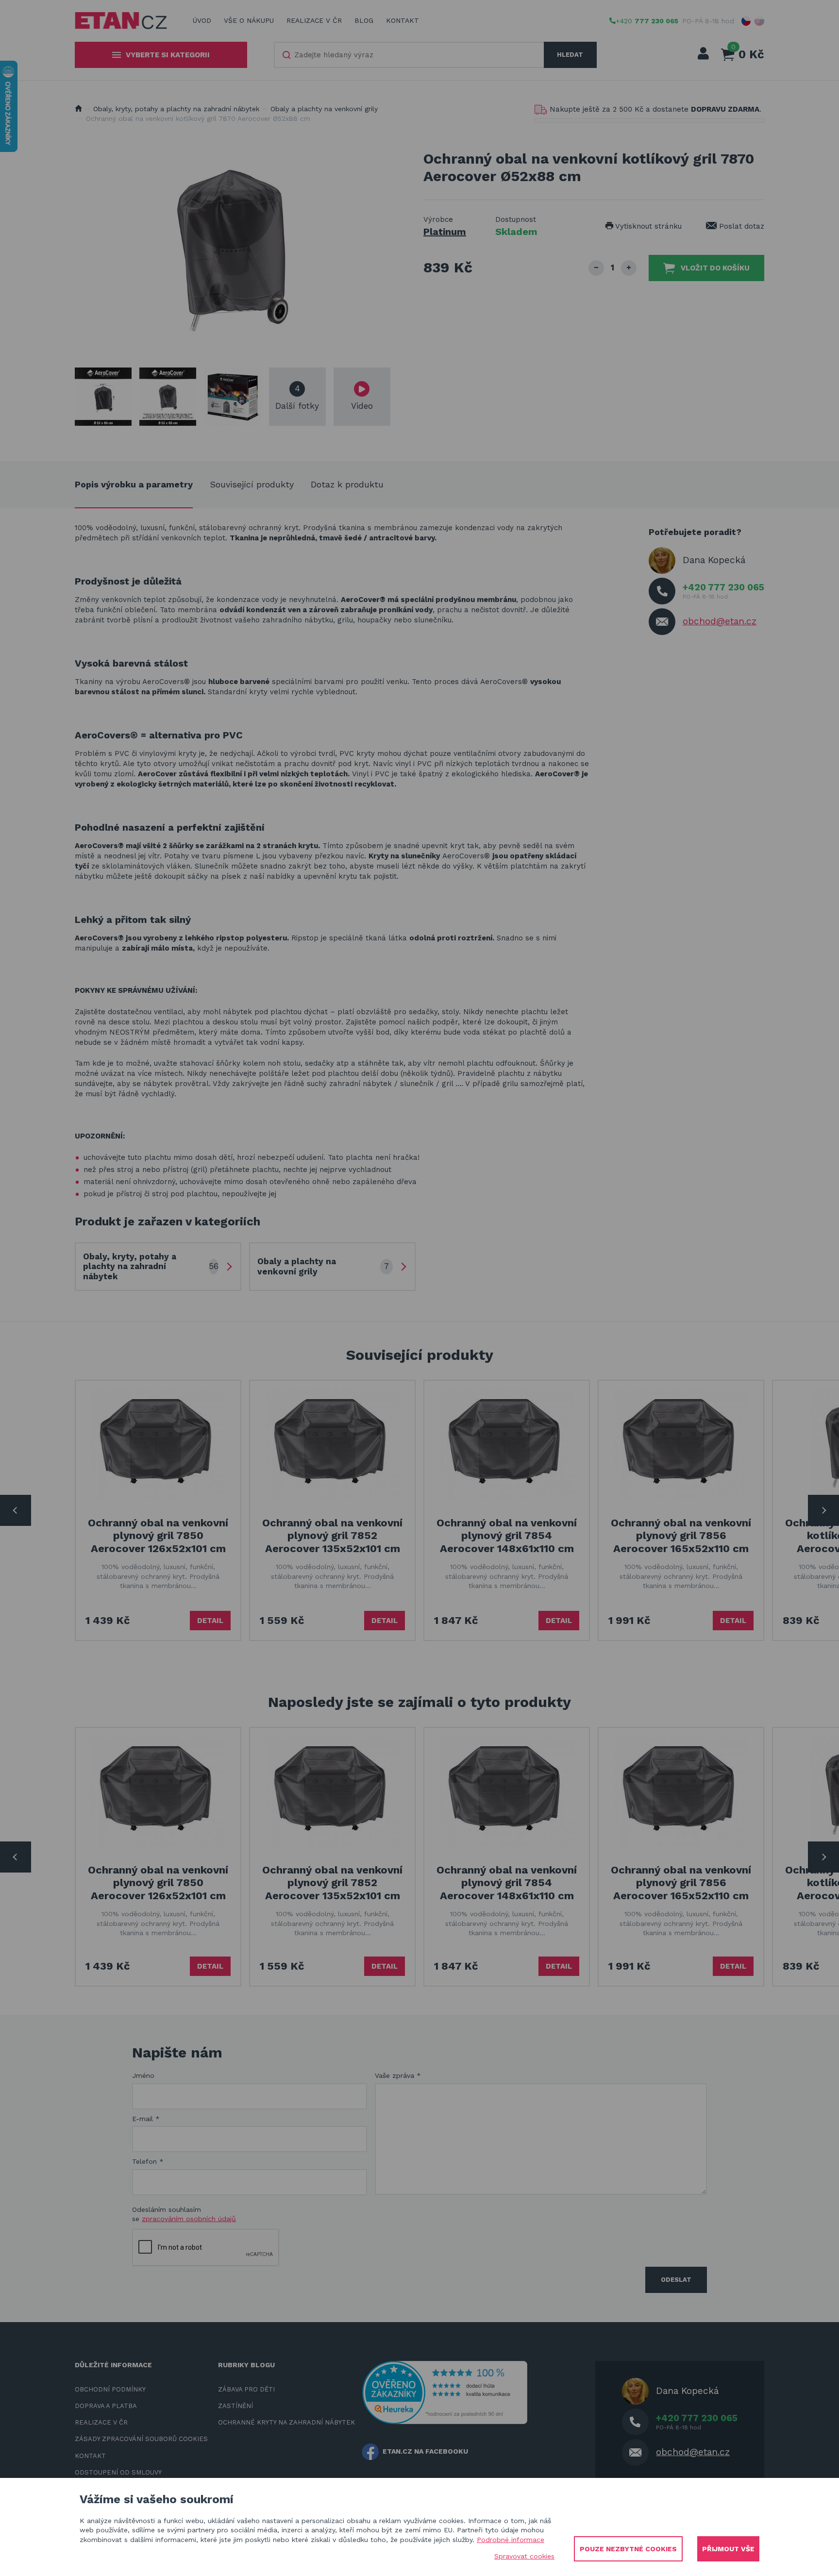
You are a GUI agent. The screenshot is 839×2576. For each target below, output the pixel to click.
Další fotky (297, 397)
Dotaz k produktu (347, 484)
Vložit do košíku (715, 268)
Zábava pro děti (246, 2389)
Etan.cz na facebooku (425, 2451)
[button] (746, 21)
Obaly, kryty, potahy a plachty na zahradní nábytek (176, 109)
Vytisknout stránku (647, 226)
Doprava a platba (106, 2406)
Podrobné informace (511, 2540)
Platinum (445, 232)
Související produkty (252, 484)
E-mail (146, 2119)
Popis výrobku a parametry (134, 484)
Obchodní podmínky (110, 2389)
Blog (364, 20)
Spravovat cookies (524, 2556)
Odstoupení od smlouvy (118, 2472)
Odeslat (676, 2280)
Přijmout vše (728, 2549)
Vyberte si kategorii (168, 55)
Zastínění (235, 2406)
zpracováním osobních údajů (189, 2219)
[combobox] (409, 55)
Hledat (570, 55)
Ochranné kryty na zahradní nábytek (286, 2422)
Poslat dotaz (740, 226)
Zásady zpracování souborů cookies (141, 2439)
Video (362, 406)
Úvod (202, 20)
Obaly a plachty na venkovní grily (324, 109)
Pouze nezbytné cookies (628, 2549)
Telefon (148, 2161)
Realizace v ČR (314, 20)
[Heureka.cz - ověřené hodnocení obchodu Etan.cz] (445, 2392)
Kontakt (403, 20)
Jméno (143, 2075)
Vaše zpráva (398, 2075)
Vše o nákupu (249, 20)
